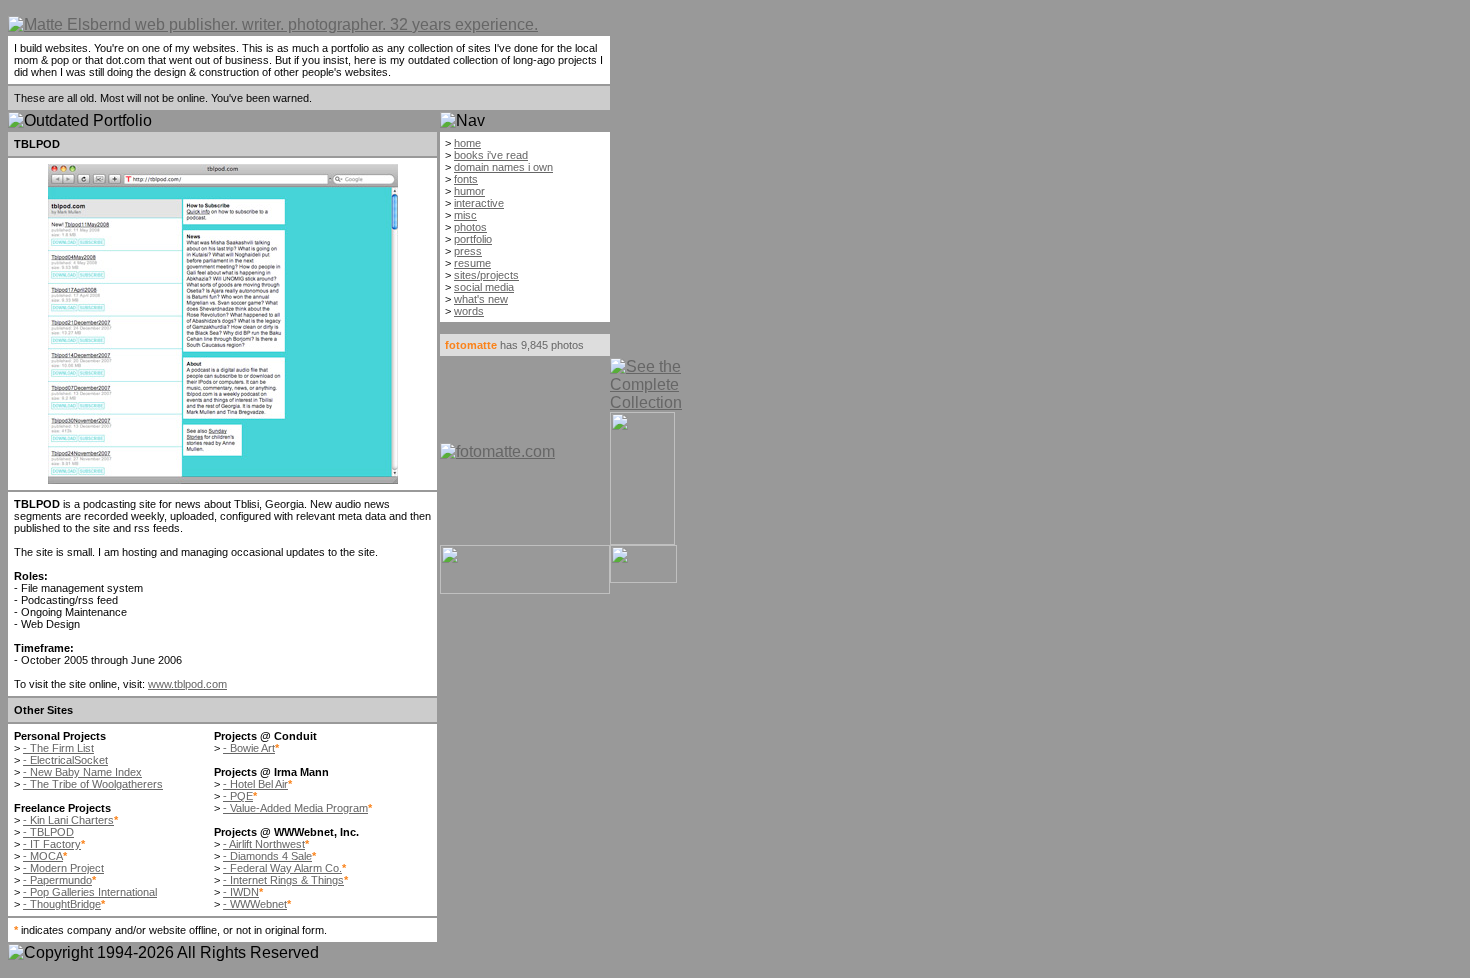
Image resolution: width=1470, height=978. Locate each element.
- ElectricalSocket (65, 760)
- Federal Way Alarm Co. (282, 868)
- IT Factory (52, 844)
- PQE (238, 796)
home (467, 143)
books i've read (491, 155)
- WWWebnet (255, 904)
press (468, 251)
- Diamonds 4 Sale (267, 856)
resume (472, 263)
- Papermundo (57, 880)
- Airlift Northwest (264, 844)
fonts (466, 179)
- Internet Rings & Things (283, 880)
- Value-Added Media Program (295, 808)
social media (484, 287)
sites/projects (486, 275)
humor (469, 191)
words (469, 311)
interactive (479, 203)
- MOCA (43, 856)
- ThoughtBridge (62, 904)
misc (465, 215)
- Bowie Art (249, 748)
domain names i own (503, 167)
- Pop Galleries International (90, 892)
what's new (481, 299)
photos (470, 227)
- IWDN (241, 892)
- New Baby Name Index (82, 772)
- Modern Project (63, 868)
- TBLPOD (48, 832)
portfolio (473, 239)
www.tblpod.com (187, 684)
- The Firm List (58, 748)
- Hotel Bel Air (255, 784)
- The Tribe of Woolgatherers (93, 784)
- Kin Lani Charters (68, 820)
